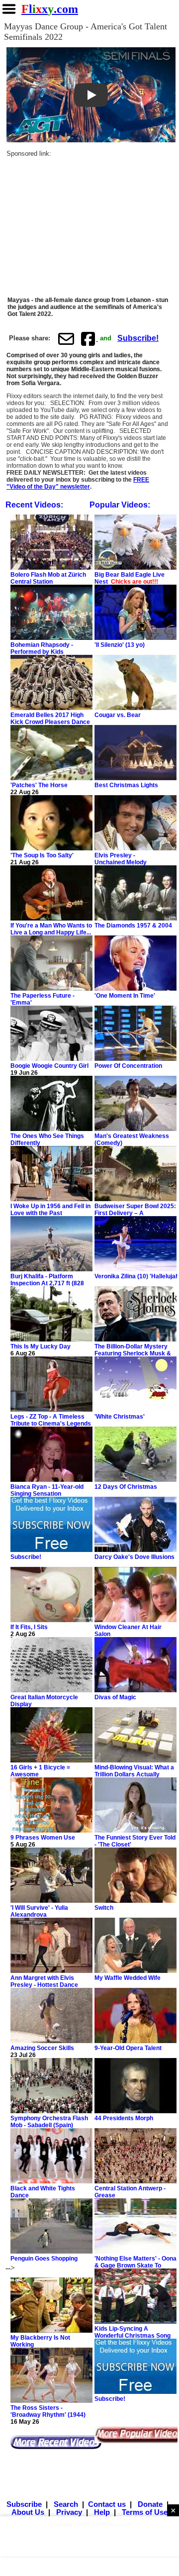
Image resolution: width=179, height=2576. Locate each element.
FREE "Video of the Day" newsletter (78, 483)
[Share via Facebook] (89, 339)
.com (50, 9)
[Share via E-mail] (66, 339)
